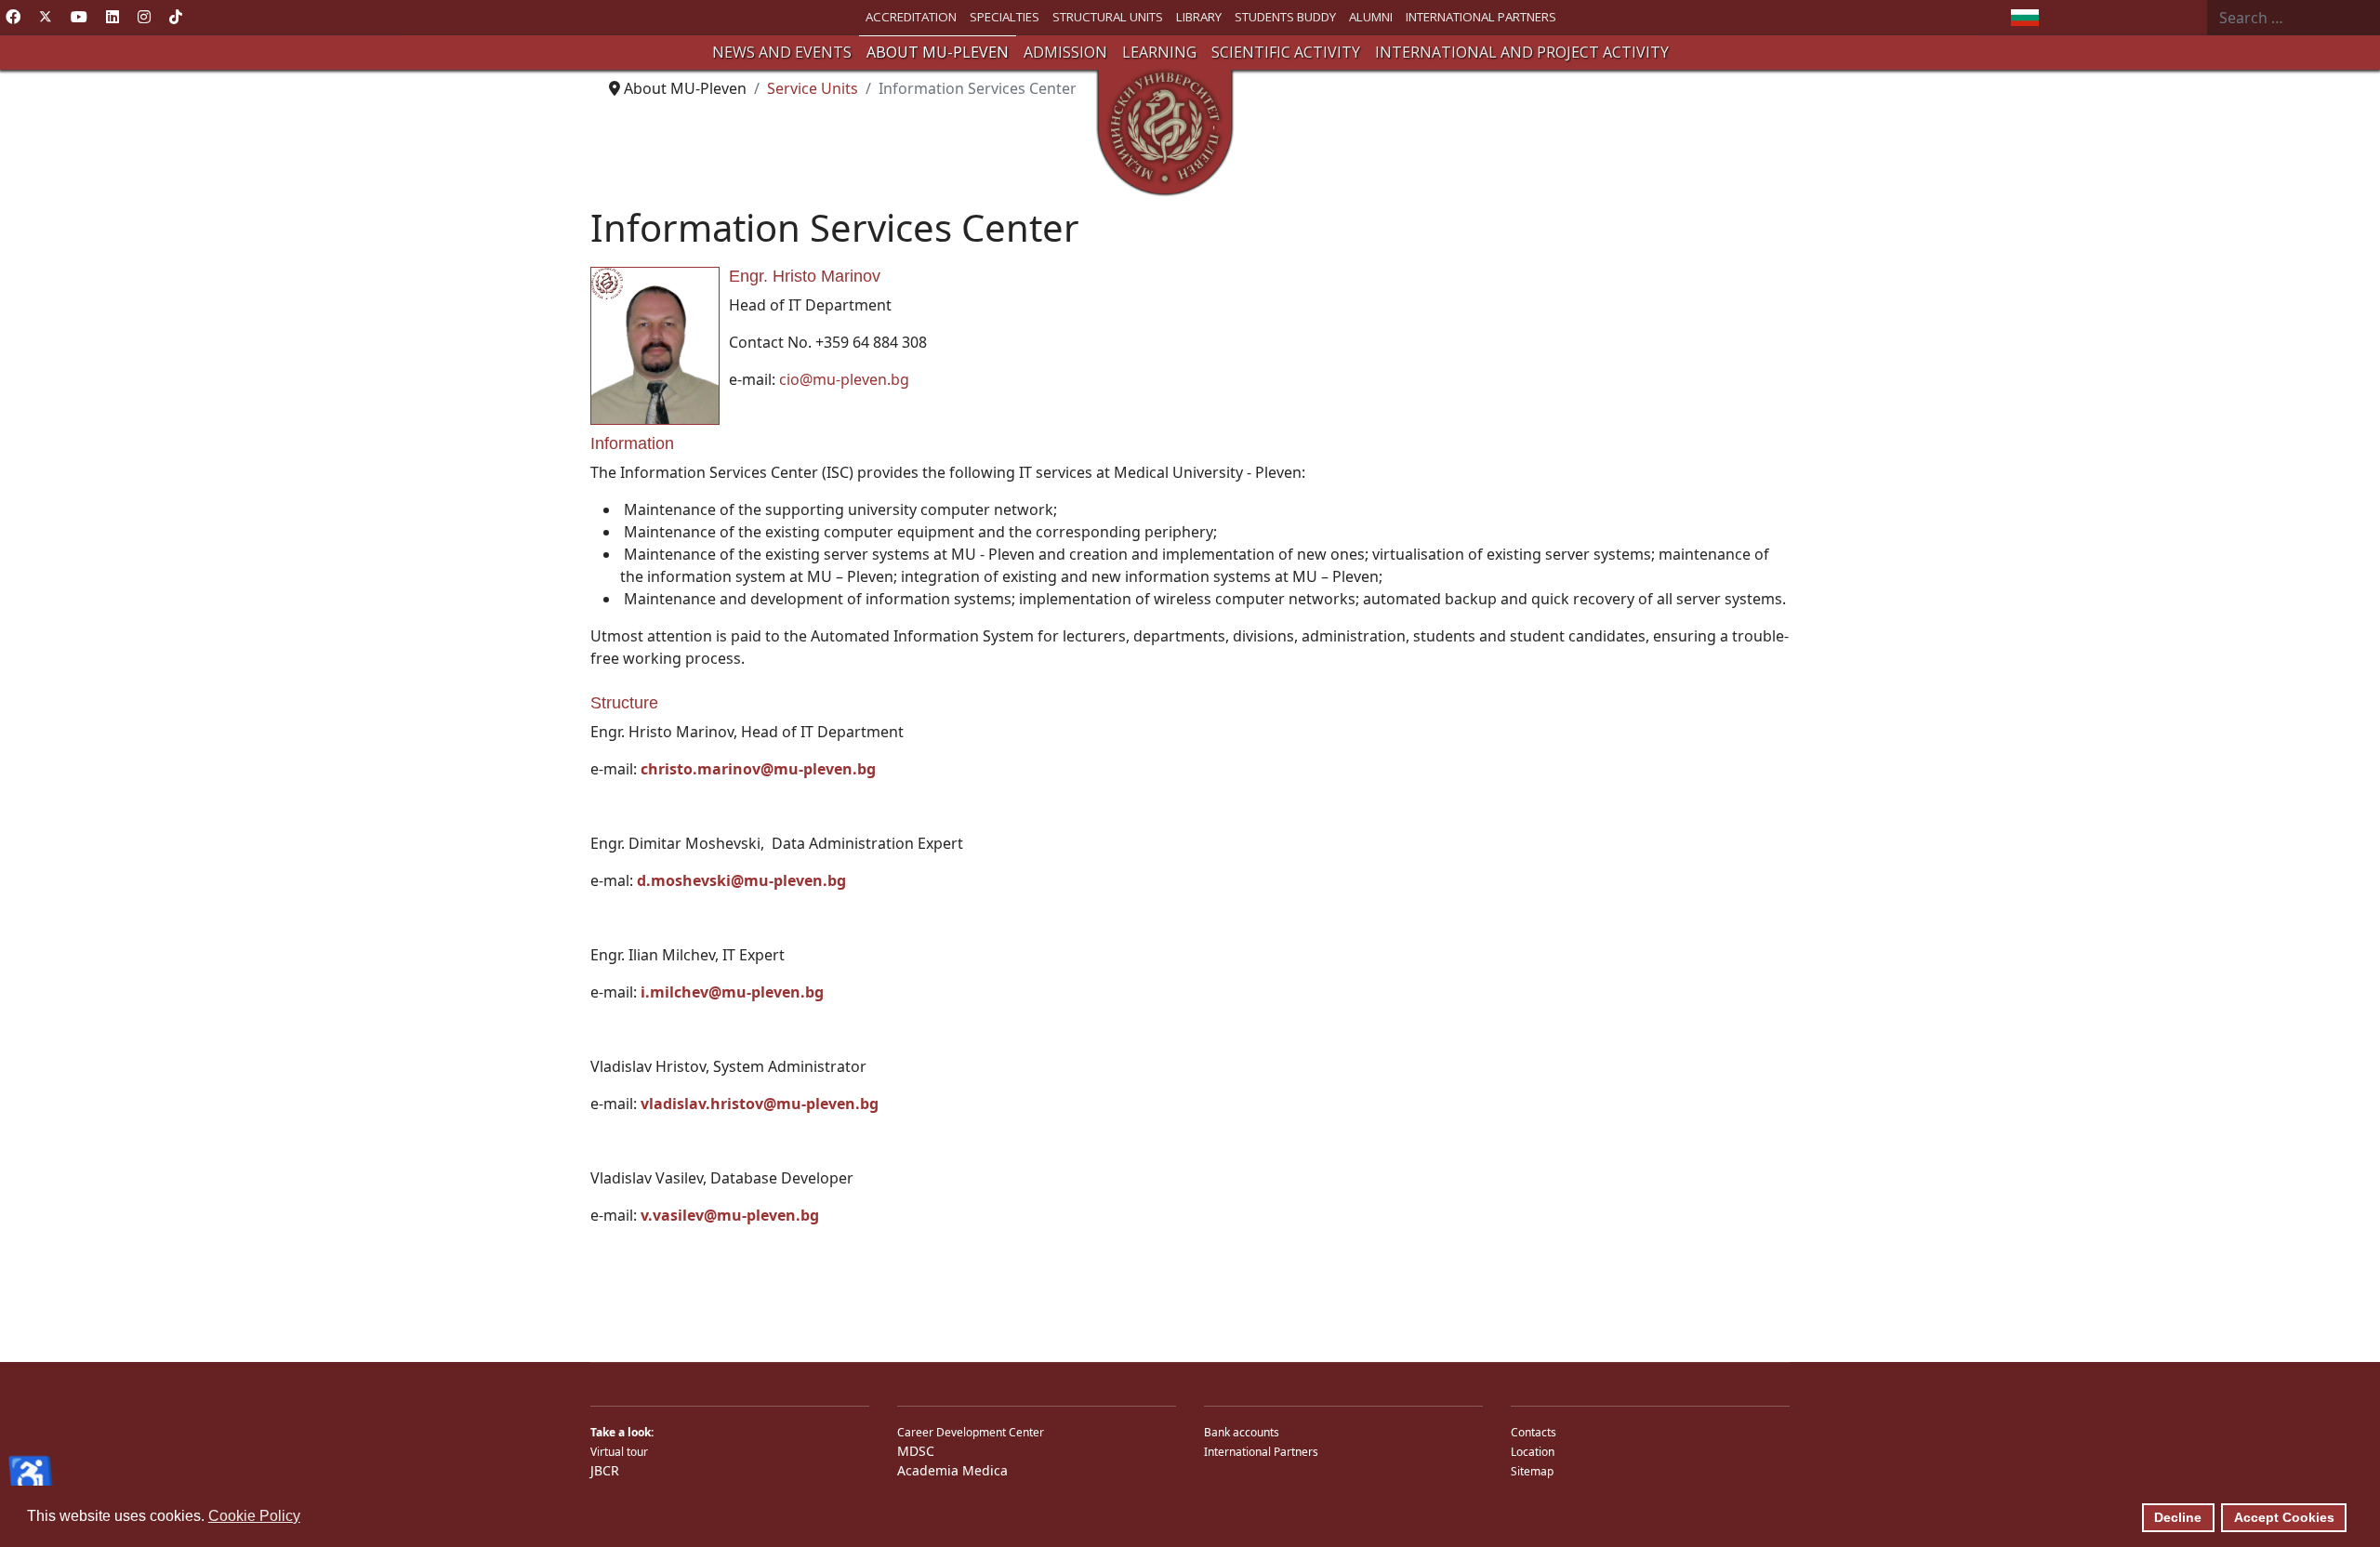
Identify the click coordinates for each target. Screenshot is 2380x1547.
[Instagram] (144, 17)
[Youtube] (79, 17)
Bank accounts (1242, 1432)
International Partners (1261, 1452)
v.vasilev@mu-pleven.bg (730, 1215)
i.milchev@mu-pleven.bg (732, 992)
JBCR (605, 1470)
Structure (624, 703)
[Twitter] (46, 17)
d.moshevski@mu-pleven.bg (741, 880)
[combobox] (2294, 18)
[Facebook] (13, 17)
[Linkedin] (112, 17)
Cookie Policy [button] (254, 1516)
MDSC (916, 1451)
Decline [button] (2178, 1517)
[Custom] (176, 17)
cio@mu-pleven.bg (844, 379)
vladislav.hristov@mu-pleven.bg (760, 1104)
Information (632, 443)
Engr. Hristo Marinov (805, 276)
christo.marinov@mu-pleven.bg (758, 769)
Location (1533, 1452)
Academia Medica (952, 1470)
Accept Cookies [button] (2284, 1517)
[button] (782, 53)
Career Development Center (971, 1432)
